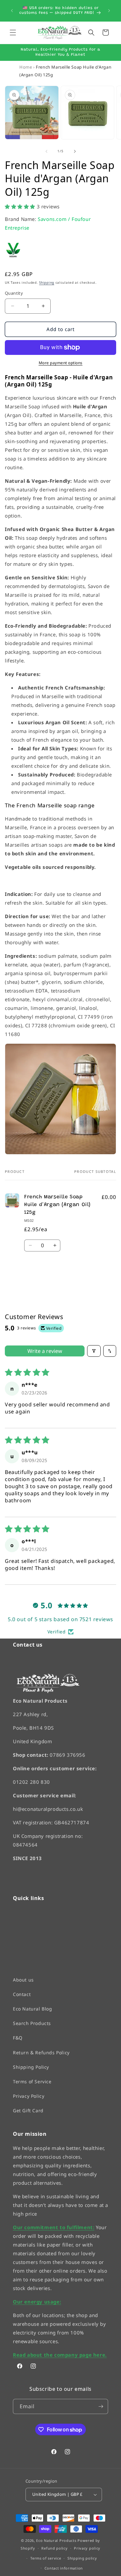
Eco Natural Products (56, 2540)
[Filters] (94, 1351)
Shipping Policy (31, 2067)
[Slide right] (75, 151)
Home (26, 67)
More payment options (61, 363)
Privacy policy (87, 2548)
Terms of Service (32, 2082)
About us (23, 1980)
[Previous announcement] (12, 11)
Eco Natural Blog (33, 2009)
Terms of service (46, 2558)
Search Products (32, 2023)
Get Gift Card (28, 2110)
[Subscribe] (101, 2406)
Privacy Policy (29, 2096)
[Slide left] (46, 151)
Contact (22, 1994)
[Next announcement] (109, 11)
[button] (13, 33)
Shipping (47, 282)
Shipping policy (82, 2558)
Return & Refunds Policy (41, 2053)
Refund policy (54, 2548)
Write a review (45, 1351)
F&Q (18, 2038)
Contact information (64, 2568)
